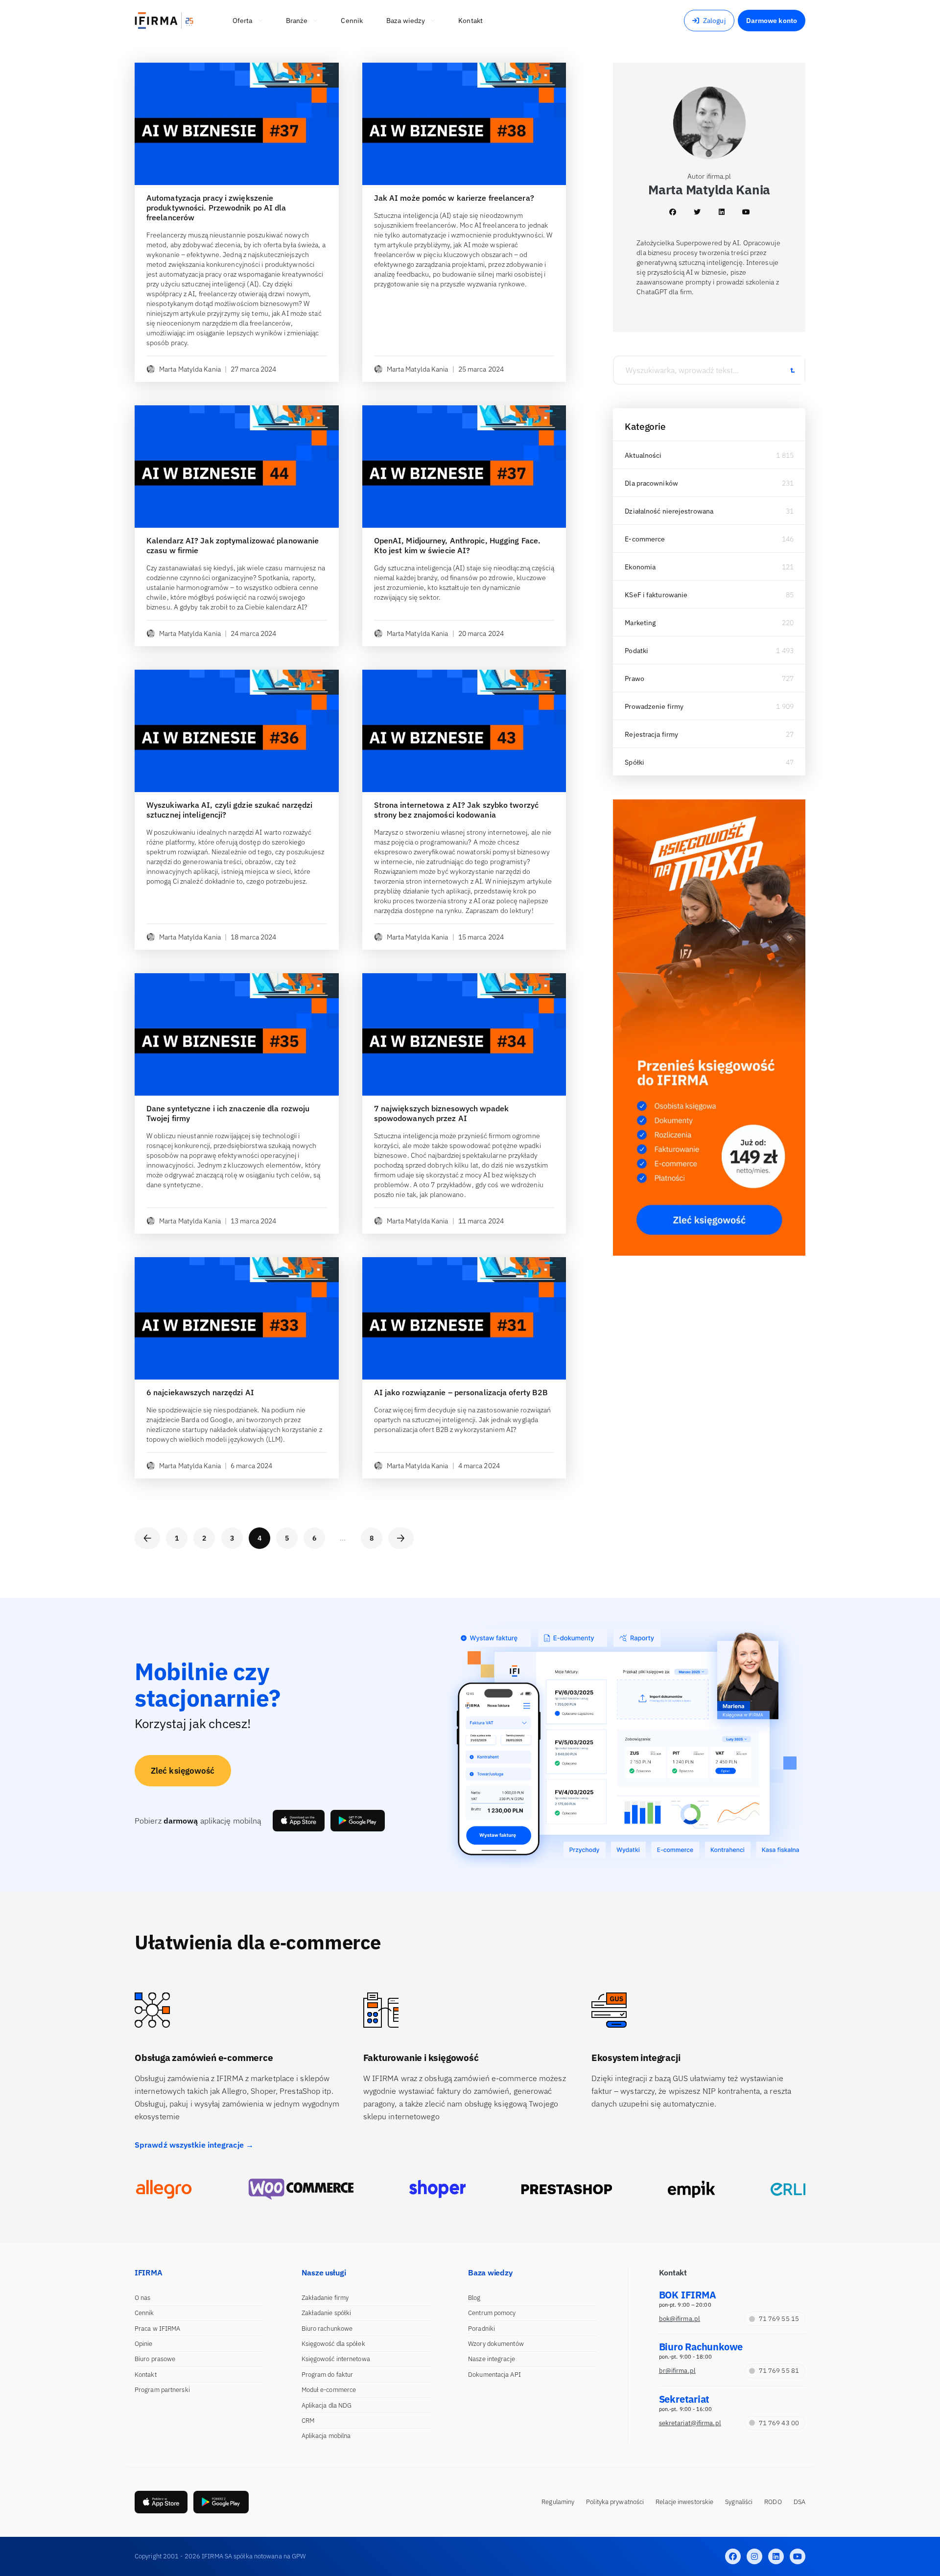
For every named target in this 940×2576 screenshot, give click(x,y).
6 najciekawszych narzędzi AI (200, 1392)
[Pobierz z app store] (299, 1821)
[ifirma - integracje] (164, 2189)
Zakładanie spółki (327, 2313)
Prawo (634, 679)
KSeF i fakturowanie (656, 595)
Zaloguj (715, 21)
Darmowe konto (772, 21)
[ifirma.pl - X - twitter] (754, 2556)
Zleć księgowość (183, 1771)
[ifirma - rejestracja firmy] (301, 2189)
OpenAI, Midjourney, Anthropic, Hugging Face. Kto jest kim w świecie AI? (457, 545)
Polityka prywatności (615, 2502)
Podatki (636, 651)
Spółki (634, 762)
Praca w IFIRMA (157, 2329)
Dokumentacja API (494, 2375)
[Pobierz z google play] (358, 1821)
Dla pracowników (651, 483)
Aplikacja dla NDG (327, 2405)
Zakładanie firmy (325, 2298)
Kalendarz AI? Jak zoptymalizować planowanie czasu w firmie (233, 545)
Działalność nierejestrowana (669, 511)
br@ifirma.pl (677, 2371)
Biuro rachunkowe (327, 2329)
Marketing (640, 623)
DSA (799, 2502)
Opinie (144, 2344)
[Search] (792, 370)
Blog (474, 2298)
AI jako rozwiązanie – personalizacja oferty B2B (461, 1392)
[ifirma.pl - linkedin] (776, 2556)
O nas (143, 2298)
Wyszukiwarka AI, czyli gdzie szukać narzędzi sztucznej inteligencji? (229, 810)
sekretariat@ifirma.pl (690, 2423)
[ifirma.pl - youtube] (798, 2556)
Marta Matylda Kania (190, 369)
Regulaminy (558, 2502)
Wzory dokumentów (496, 2344)
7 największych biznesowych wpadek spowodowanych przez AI (441, 1113)
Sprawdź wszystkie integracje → (194, 2145)
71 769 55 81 (779, 2371)
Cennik (144, 2313)
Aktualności (643, 455)
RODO (773, 2502)
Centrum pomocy (492, 2313)
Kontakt (146, 2375)
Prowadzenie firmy (654, 706)
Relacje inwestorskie (684, 2502)
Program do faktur (328, 2375)
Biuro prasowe (155, 2359)
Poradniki (482, 2329)
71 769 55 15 (779, 2319)
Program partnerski (162, 2390)
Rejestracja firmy (651, 734)
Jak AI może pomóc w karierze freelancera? (454, 198)
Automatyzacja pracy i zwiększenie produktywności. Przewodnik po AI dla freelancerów (216, 208)
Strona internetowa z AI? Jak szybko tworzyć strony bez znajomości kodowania (456, 810)
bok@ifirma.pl (680, 2319)
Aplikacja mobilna (326, 2436)
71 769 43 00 (779, 2423)
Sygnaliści (739, 2502)
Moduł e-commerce (329, 2390)
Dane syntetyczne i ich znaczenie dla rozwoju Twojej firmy (228, 1113)
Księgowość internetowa (336, 2359)
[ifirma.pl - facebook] (733, 2556)
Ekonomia (640, 567)
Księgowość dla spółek (333, 2344)
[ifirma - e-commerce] (692, 2189)
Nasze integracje (492, 2359)
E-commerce (645, 539)
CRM (308, 2421)
